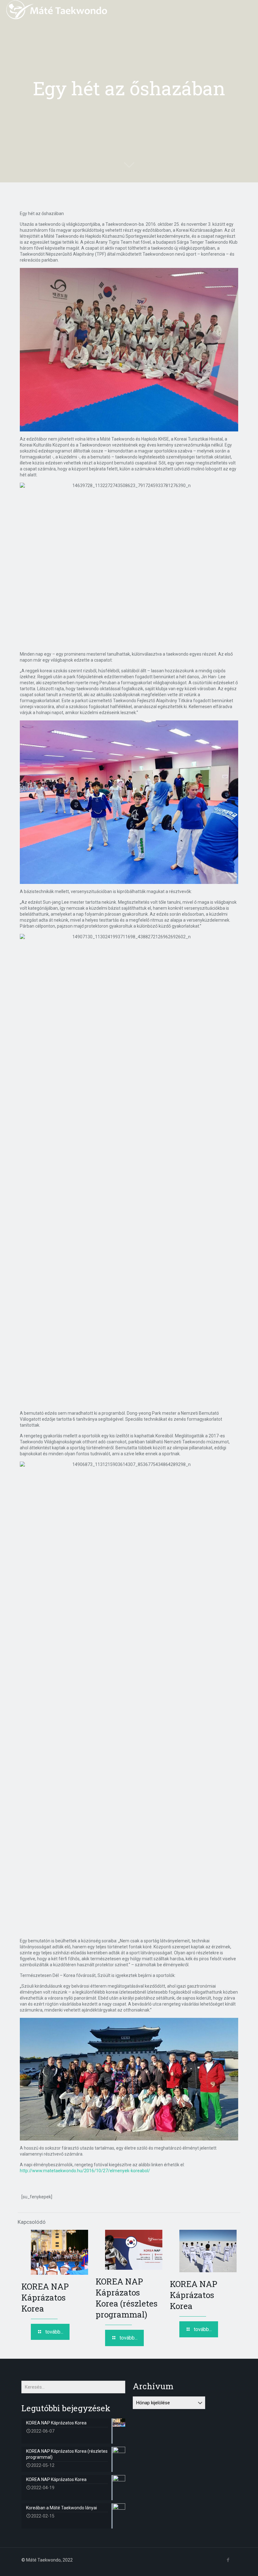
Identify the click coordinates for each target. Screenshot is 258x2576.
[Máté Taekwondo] (57, 9)
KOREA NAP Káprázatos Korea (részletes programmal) (127, 2298)
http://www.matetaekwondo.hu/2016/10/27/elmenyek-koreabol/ (85, 2171)
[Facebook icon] (228, 2560)
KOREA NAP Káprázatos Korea (45, 2297)
